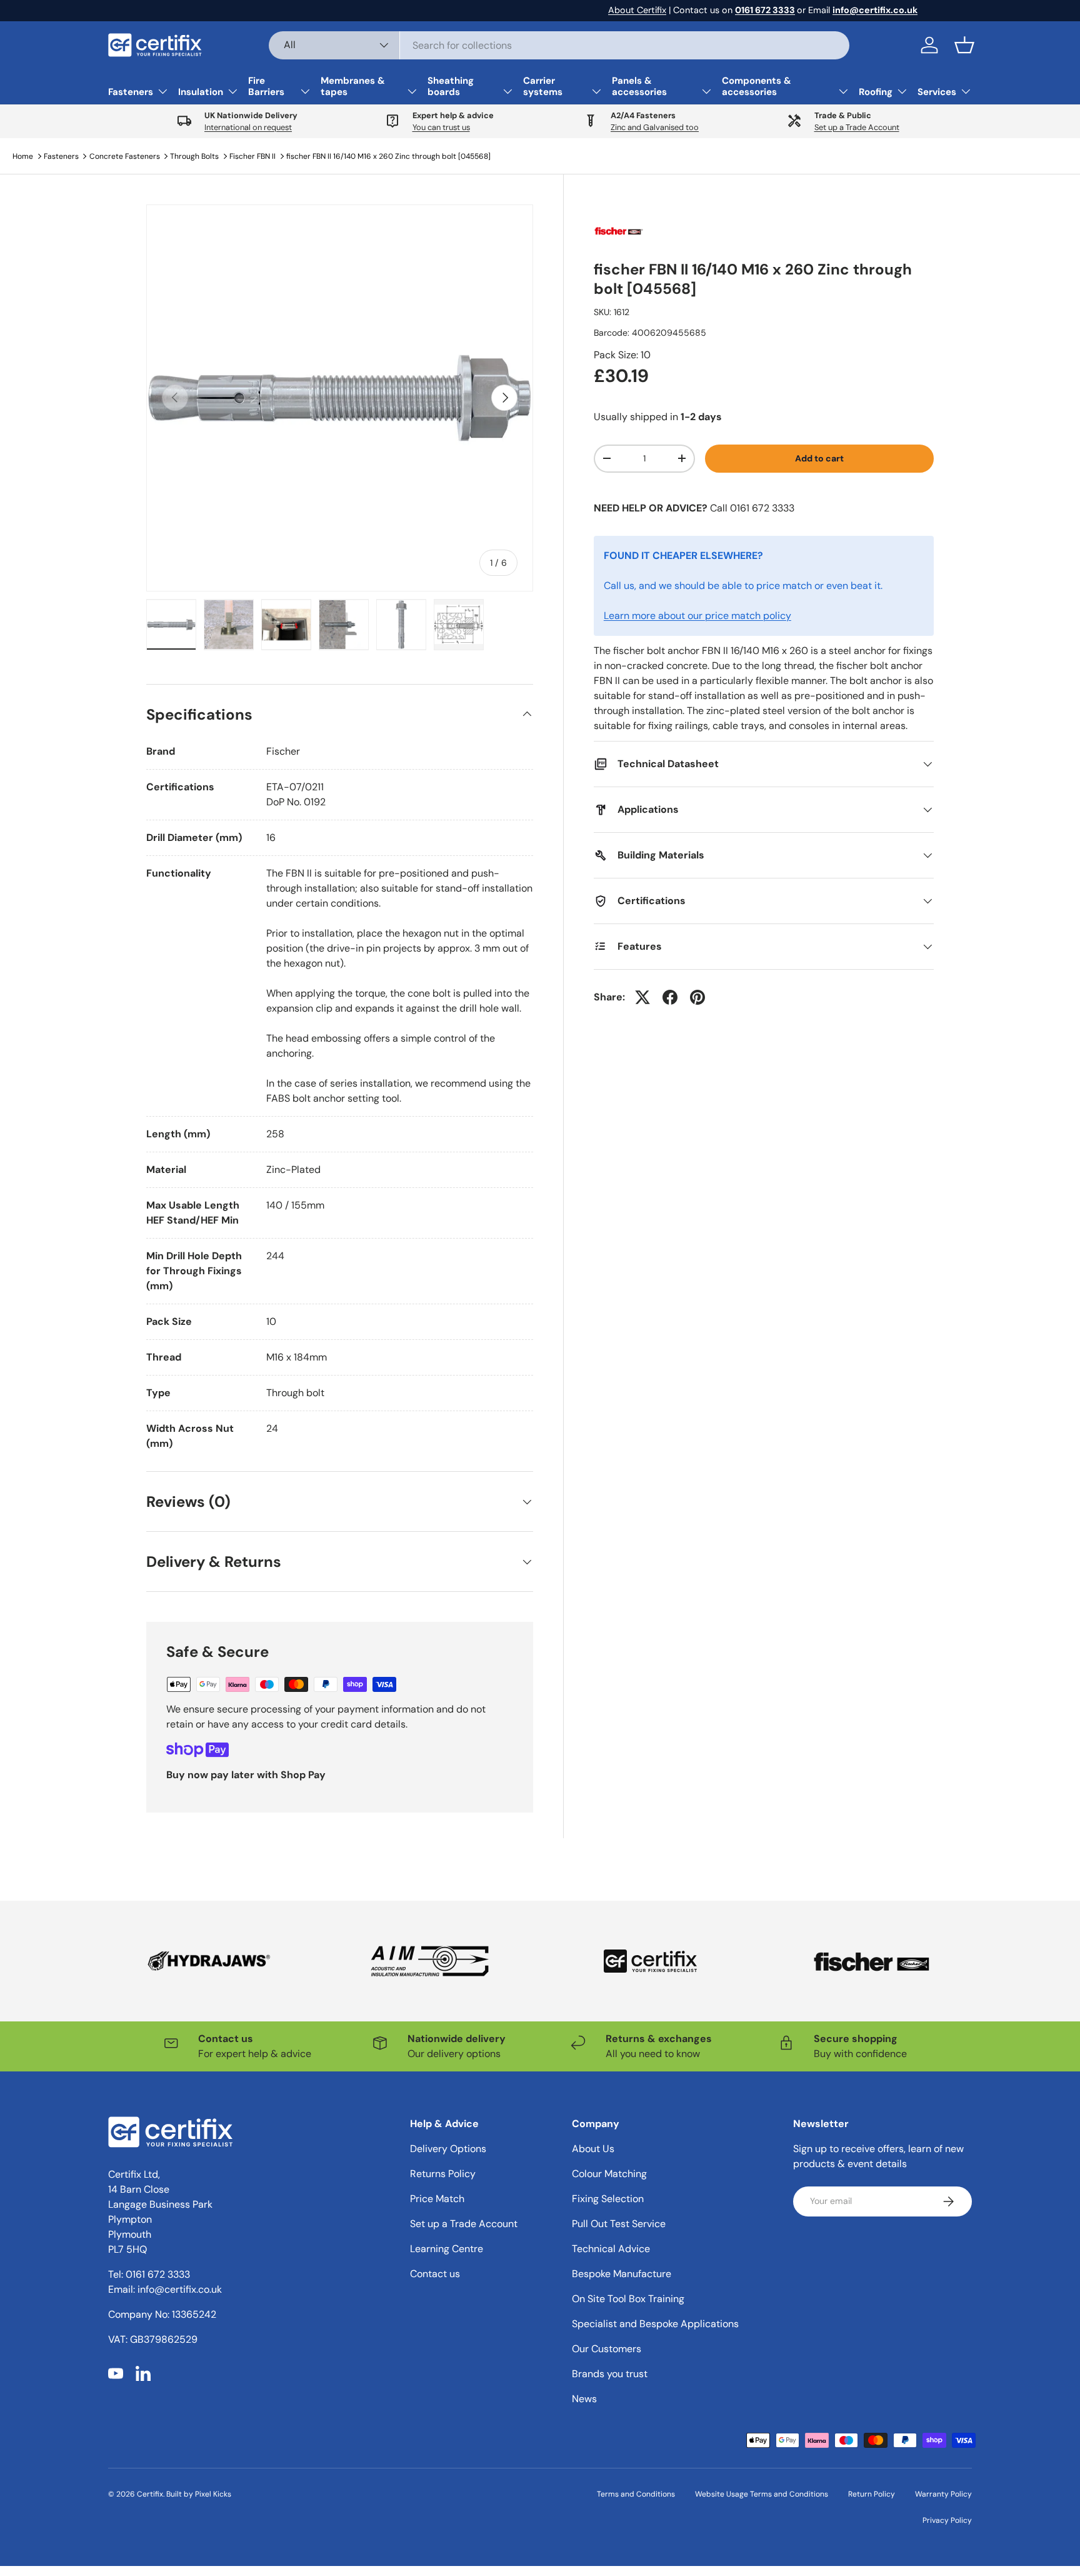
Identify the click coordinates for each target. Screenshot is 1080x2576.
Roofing (876, 92)
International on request (248, 127)
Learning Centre (447, 2249)
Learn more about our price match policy (697, 616)
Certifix (150, 2494)
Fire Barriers (266, 86)
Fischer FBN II (252, 156)
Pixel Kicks (213, 2494)
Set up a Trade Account (857, 127)
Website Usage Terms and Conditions (762, 2494)
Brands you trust (610, 2374)
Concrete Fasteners (125, 156)
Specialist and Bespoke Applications (655, 2324)
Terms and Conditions (636, 2494)
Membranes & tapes (353, 86)
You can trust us (441, 127)
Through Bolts (194, 156)
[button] (964, 45)
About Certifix (637, 10)
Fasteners (131, 92)
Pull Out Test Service (619, 2224)
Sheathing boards (451, 86)
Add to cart (819, 458)
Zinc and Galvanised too (655, 127)
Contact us (435, 2274)
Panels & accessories (639, 86)
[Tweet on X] (642, 997)
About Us (593, 2149)
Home (23, 156)
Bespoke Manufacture (622, 2274)
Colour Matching (609, 2174)
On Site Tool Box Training (628, 2299)
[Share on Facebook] (670, 997)
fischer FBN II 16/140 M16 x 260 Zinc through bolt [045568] (388, 156)
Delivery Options (448, 2149)
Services (937, 92)
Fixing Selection (608, 2199)
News (584, 2399)
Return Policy (872, 2494)
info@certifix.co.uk (180, 2289)
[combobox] (559, 45)
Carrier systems (543, 86)
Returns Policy (443, 2174)
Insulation (201, 92)
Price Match (437, 2199)
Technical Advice (611, 2249)
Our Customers (607, 2349)
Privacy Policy (947, 2520)
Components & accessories (757, 86)
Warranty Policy (943, 2494)
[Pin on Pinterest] (697, 997)
